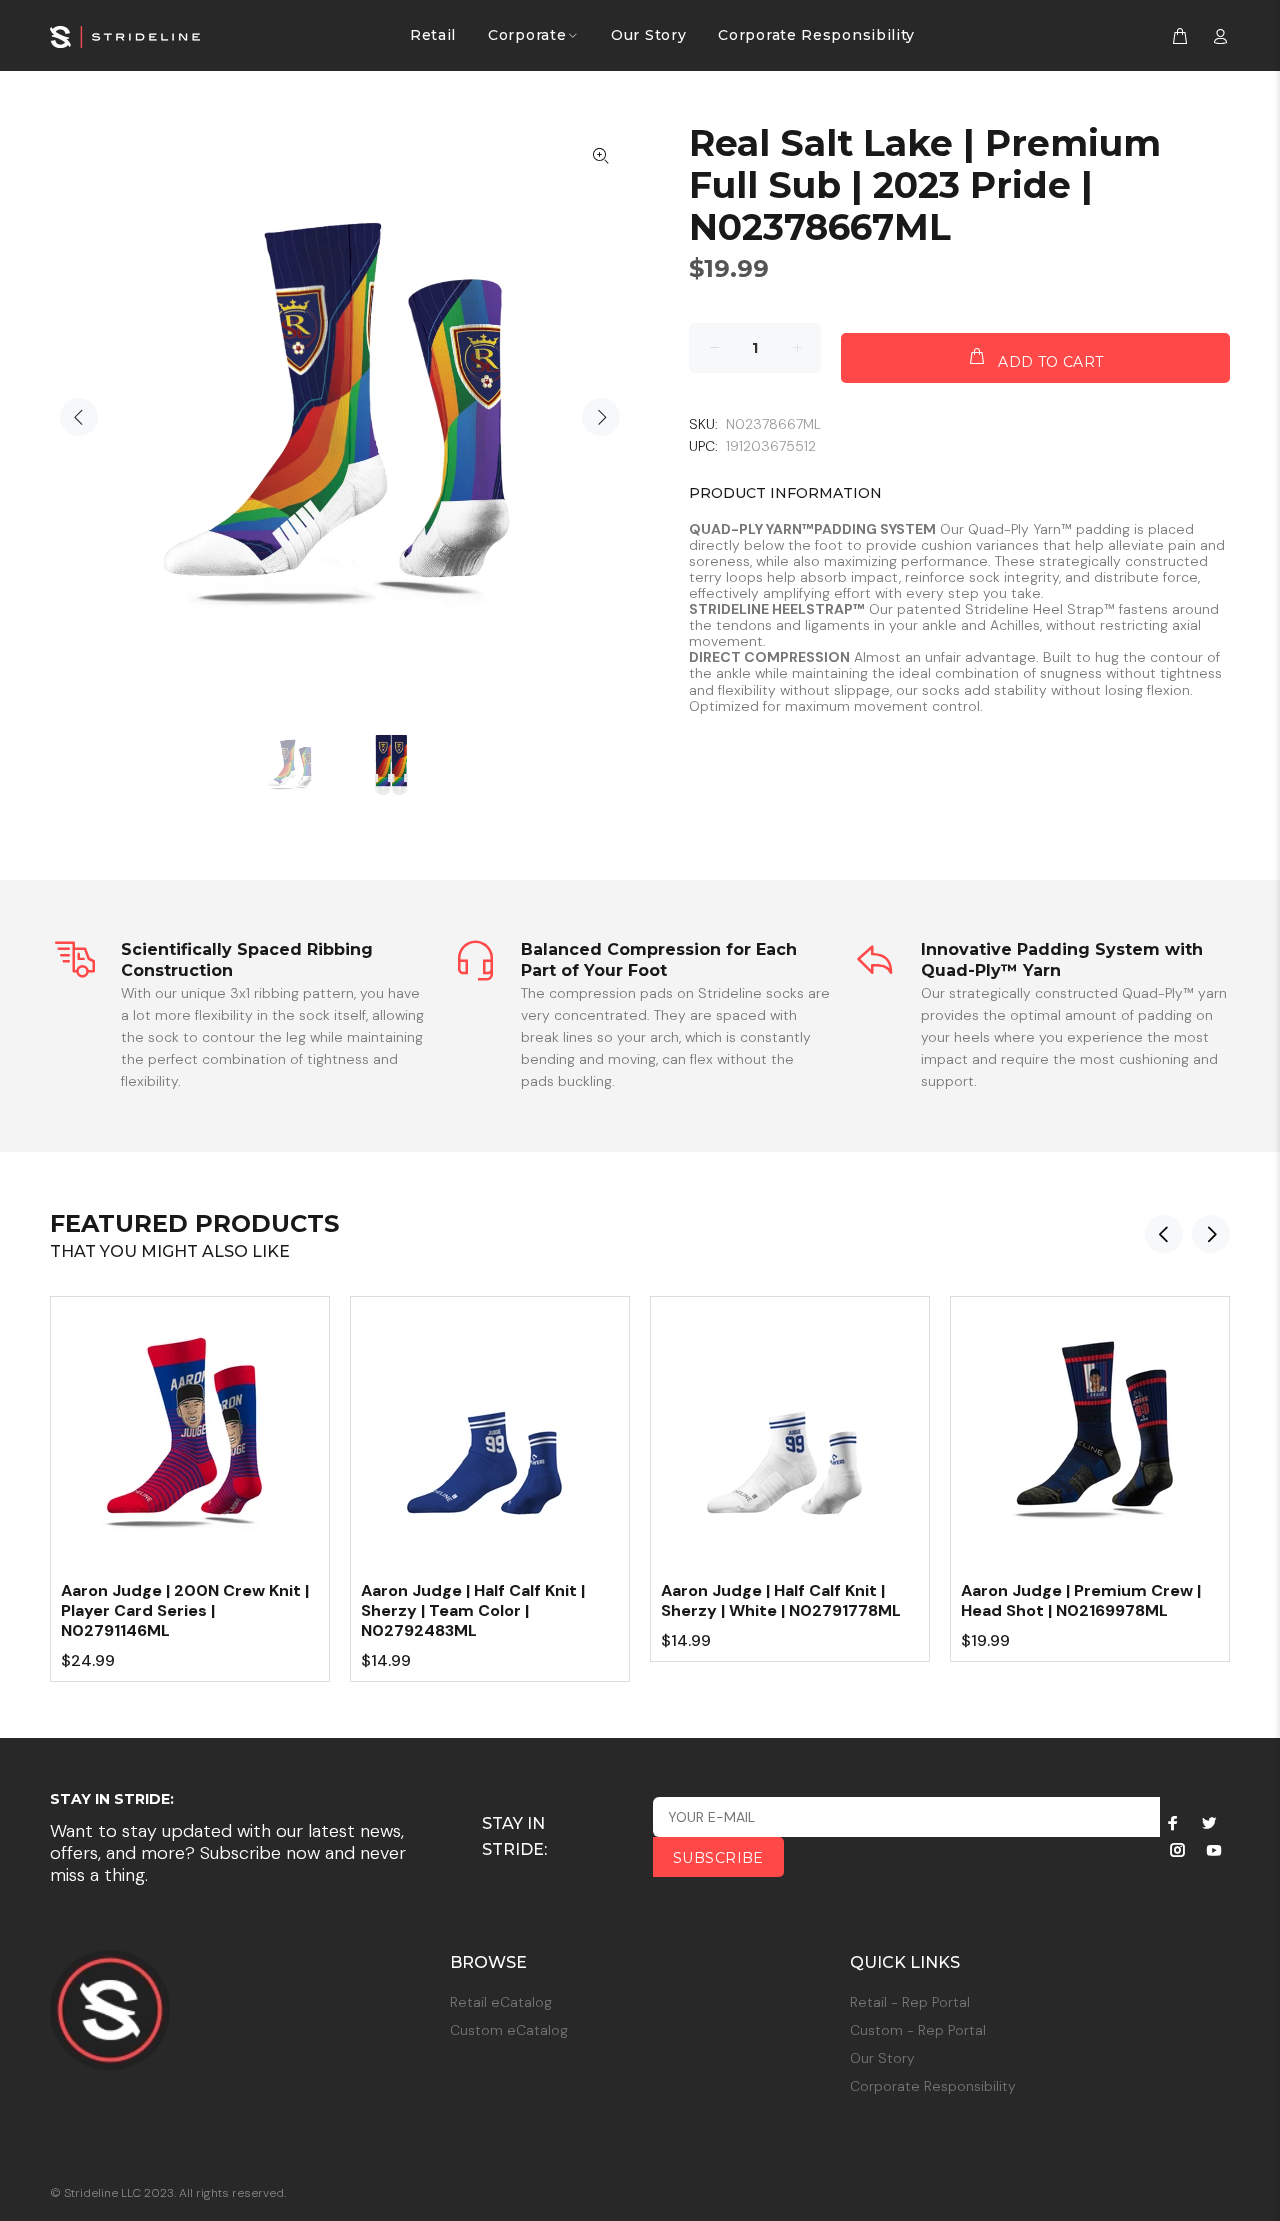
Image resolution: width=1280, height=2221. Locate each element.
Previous (79, 417)
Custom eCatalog (509, 2030)
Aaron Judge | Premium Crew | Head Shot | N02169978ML (1081, 1600)
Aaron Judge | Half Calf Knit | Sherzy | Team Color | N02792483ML (473, 1610)
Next (601, 417)
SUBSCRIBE (718, 1858)
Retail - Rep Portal (910, 2002)
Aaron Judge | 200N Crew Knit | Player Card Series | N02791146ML (185, 1610)
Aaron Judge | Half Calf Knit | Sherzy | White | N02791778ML (781, 1600)
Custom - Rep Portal (918, 2030)
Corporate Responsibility (933, 2086)
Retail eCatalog (501, 2002)
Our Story (882, 2058)
